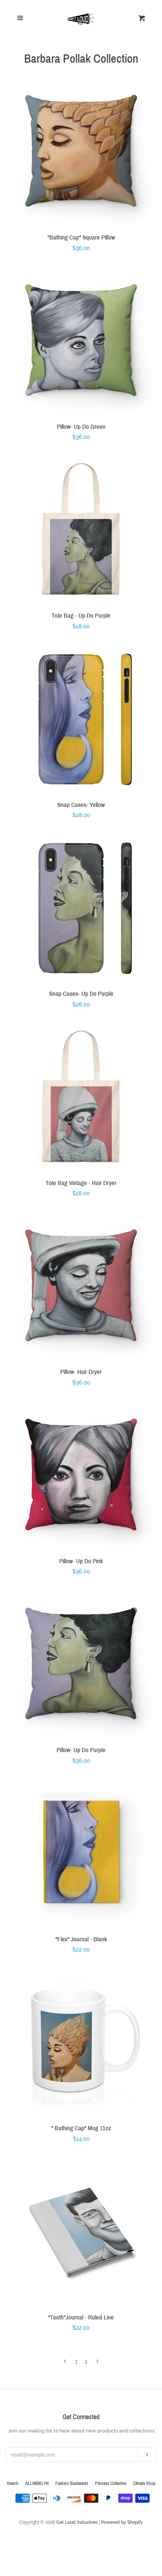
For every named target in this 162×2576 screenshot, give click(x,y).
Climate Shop (144, 2483)
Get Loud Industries (77, 2522)
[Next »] (97, 2362)
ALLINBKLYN (37, 2483)
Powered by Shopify (122, 2522)
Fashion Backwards (72, 2483)
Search (13, 2483)
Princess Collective (111, 2483)
